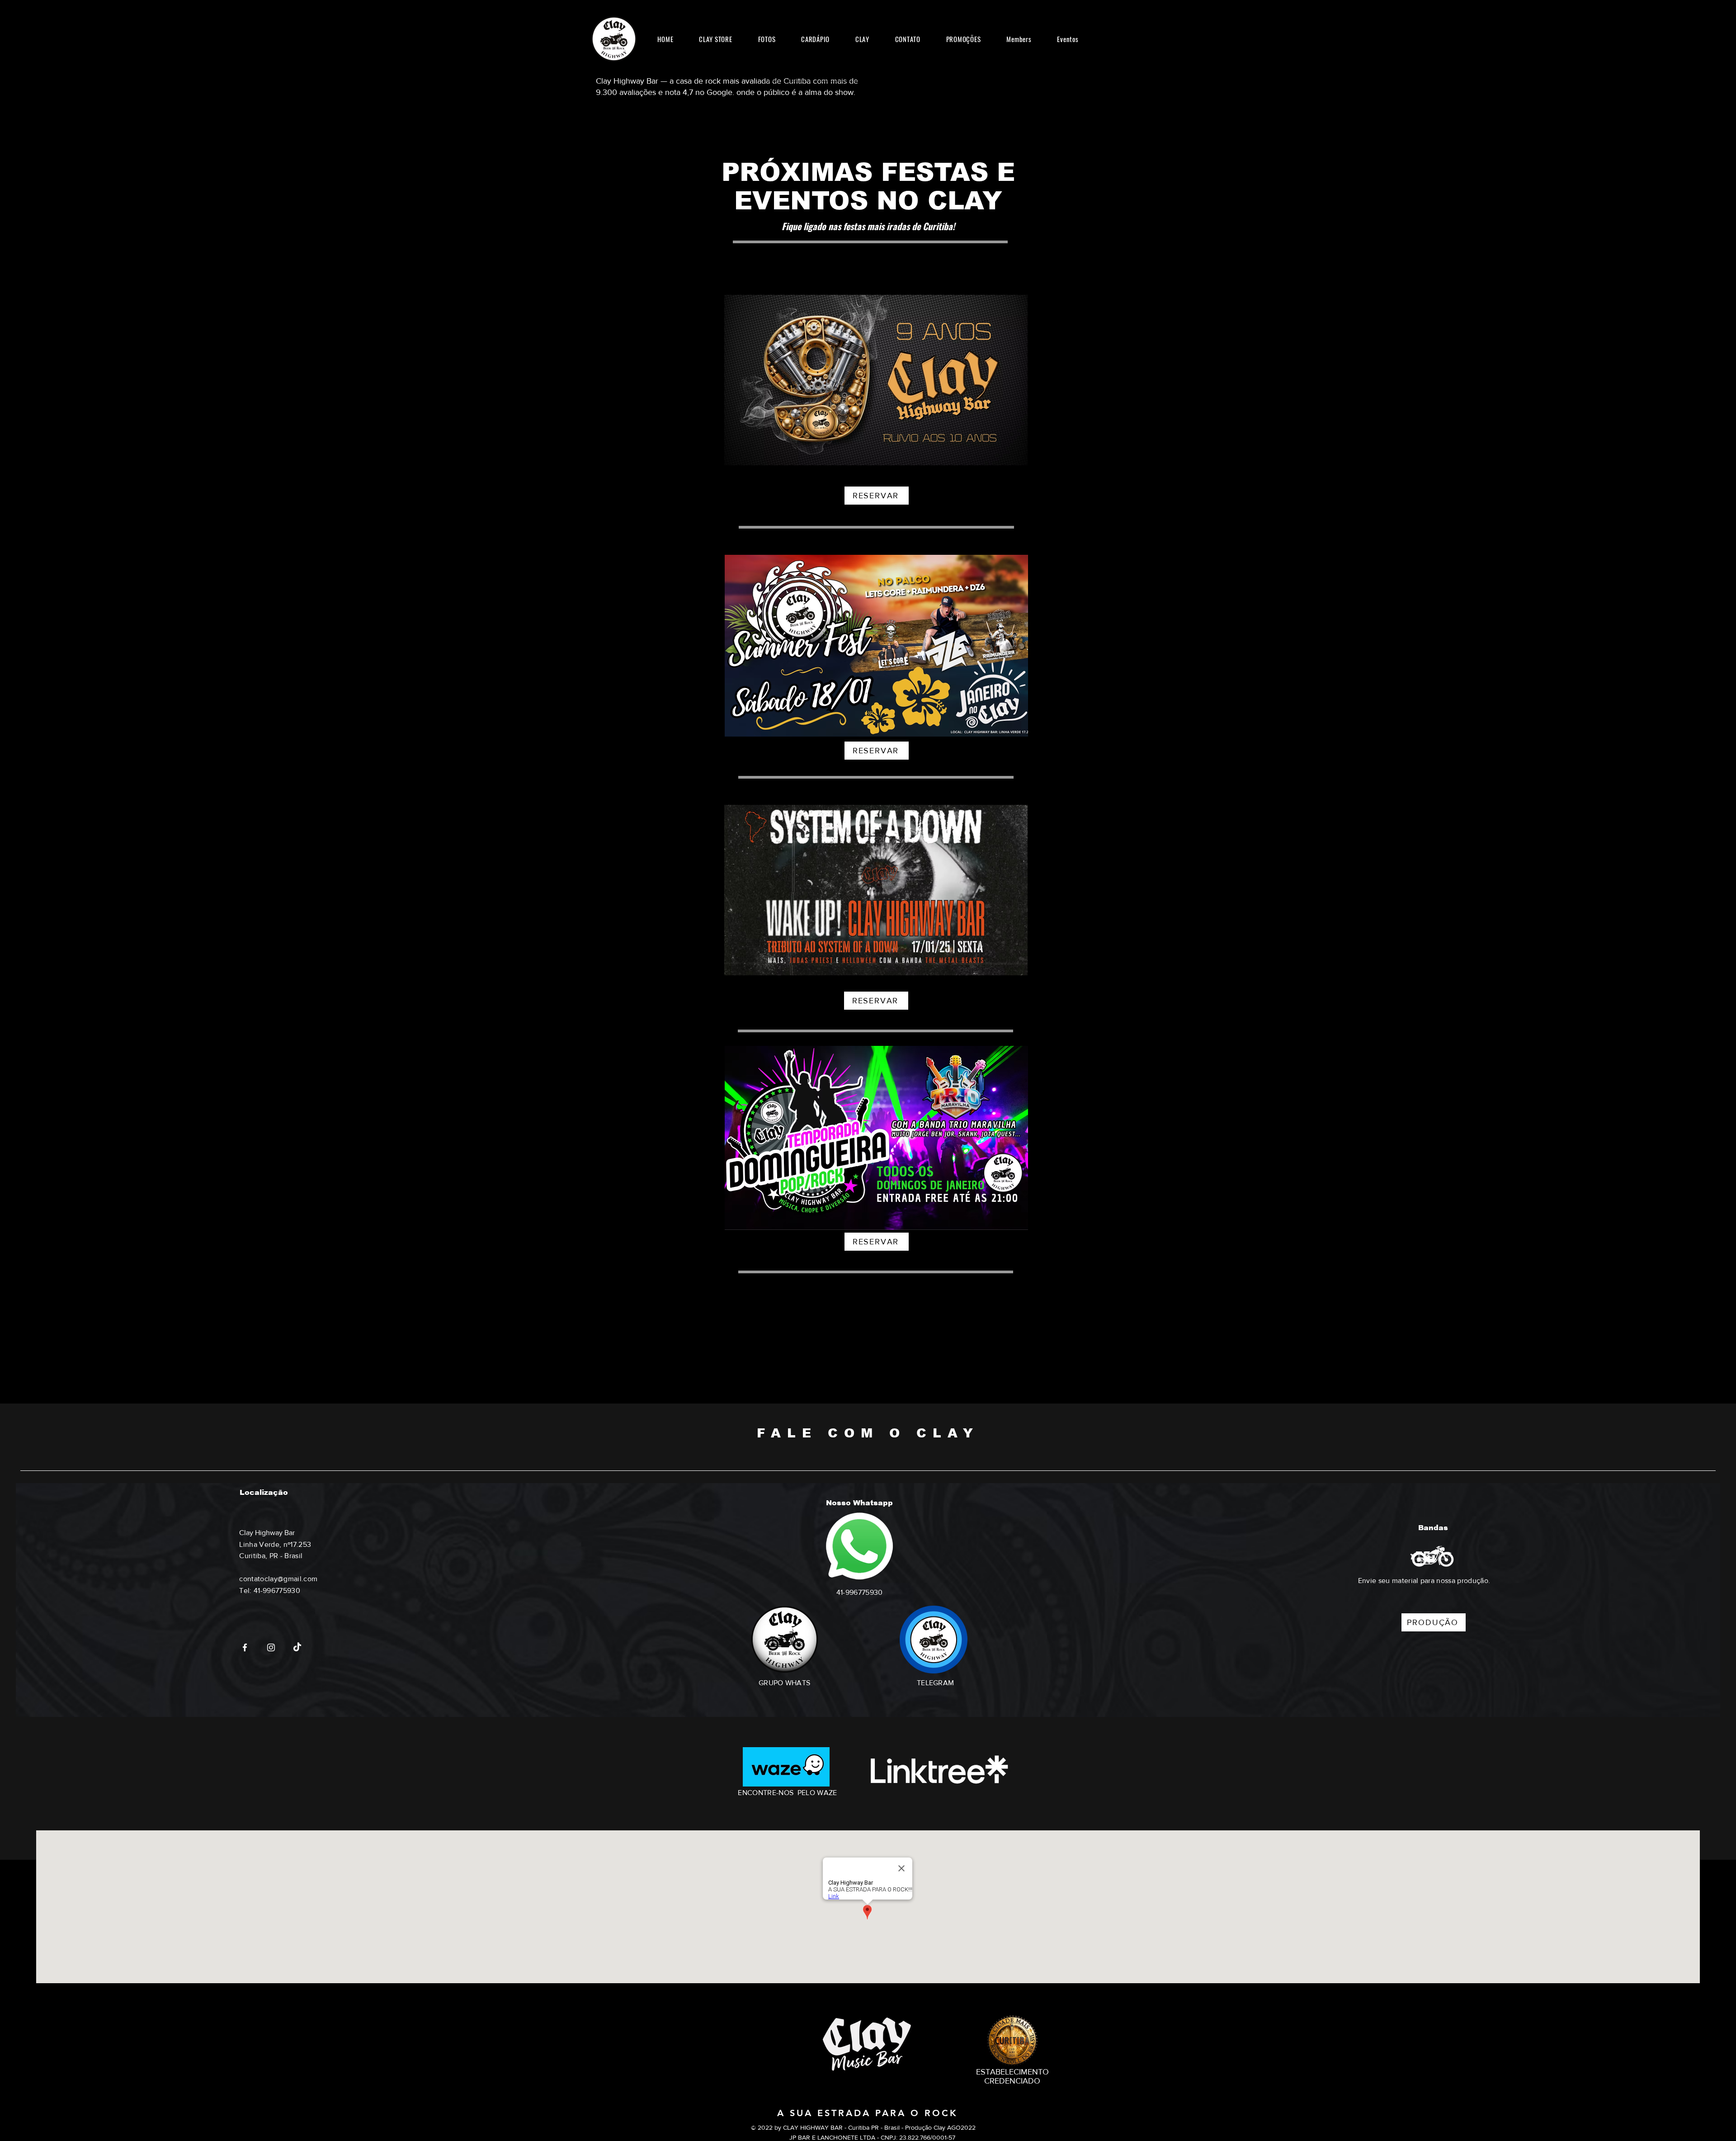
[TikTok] (297, 1647)
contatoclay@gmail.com (278, 1579)
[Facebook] (245, 1647)
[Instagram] (271, 1647)
